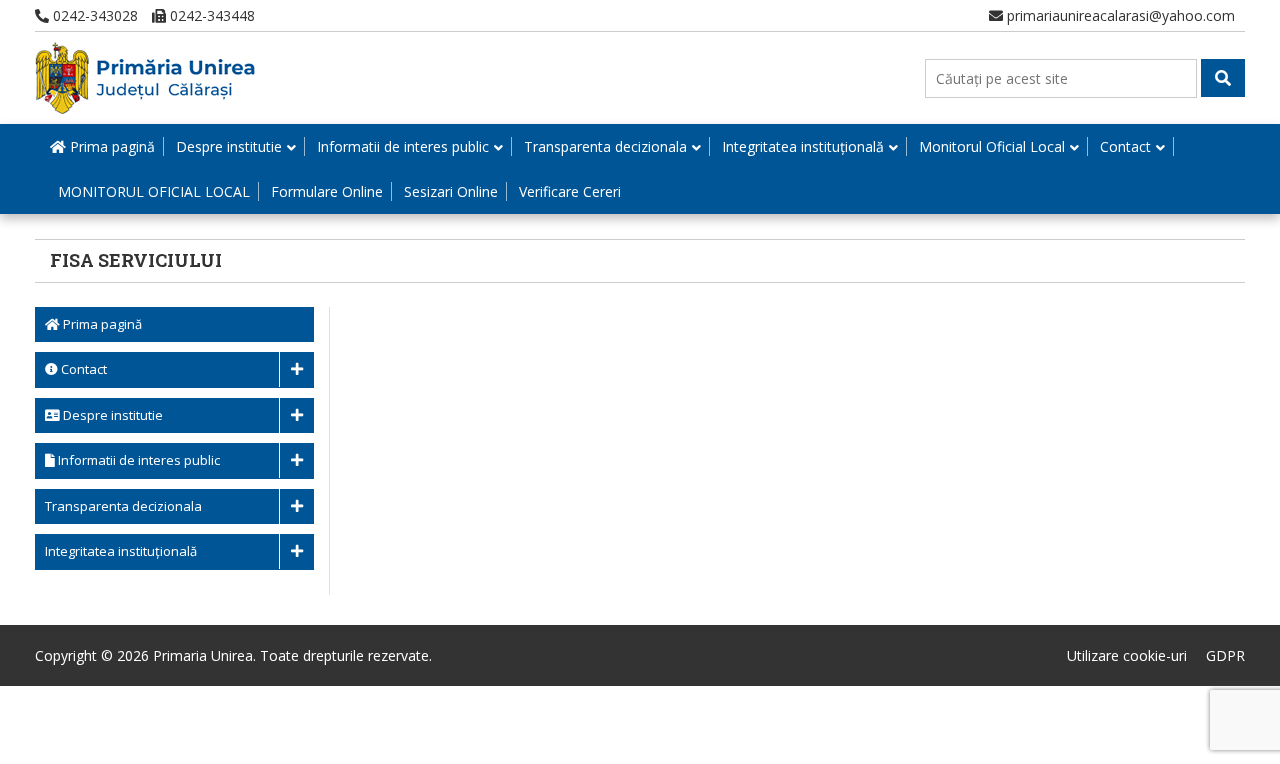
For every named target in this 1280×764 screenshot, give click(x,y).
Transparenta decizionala (605, 146)
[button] (1223, 78)
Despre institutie (229, 146)
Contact (1125, 146)
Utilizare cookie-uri (1127, 655)
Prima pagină (110, 146)
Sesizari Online (451, 191)
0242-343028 (93, 15)
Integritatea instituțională (803, 146)
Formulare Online (327, 191)
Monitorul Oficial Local (992, 146)
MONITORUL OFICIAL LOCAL (154, 191)
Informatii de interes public (403, 146)
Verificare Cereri (570, 191)
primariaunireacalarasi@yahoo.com (1119, 15)
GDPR (1225, 655)
